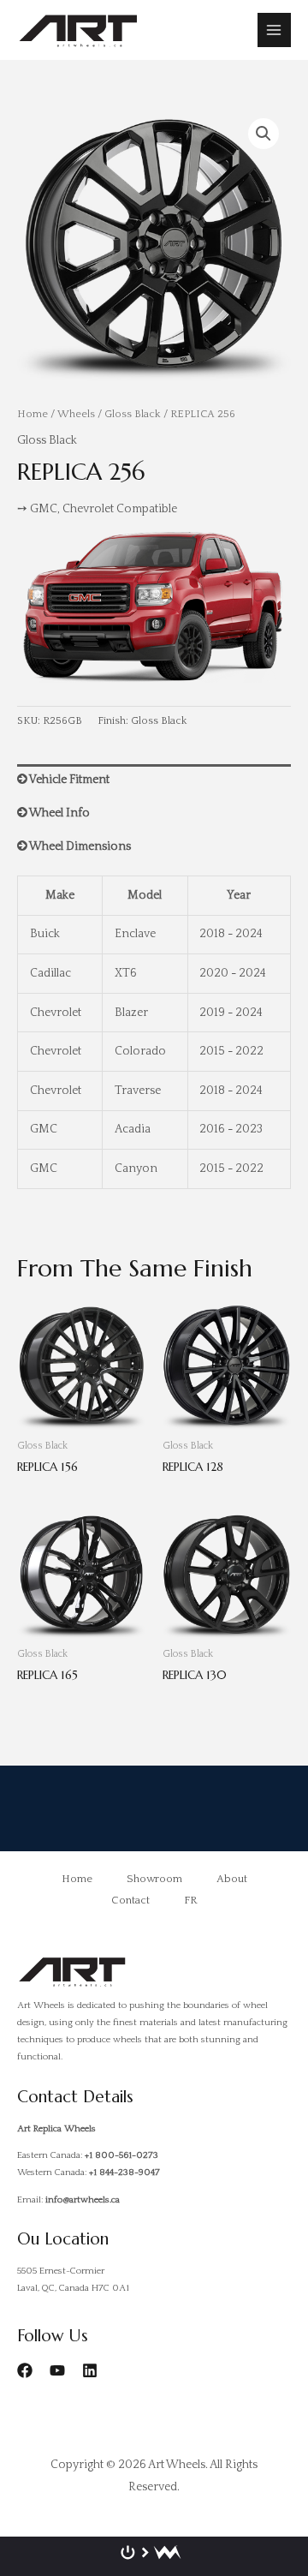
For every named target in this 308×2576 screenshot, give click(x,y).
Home (33, 414)
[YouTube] (57, 2370)
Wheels (76, 414)
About (232, 1879)
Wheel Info (59, 813)
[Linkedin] (90, 2370)
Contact (130, 1900)
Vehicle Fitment (68, 780)
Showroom (154, 1879)
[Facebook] (25, 2370)
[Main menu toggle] (274, 30)
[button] (264, 134)
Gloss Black (133, 414)
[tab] (154, 781)
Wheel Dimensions (79, 846)
